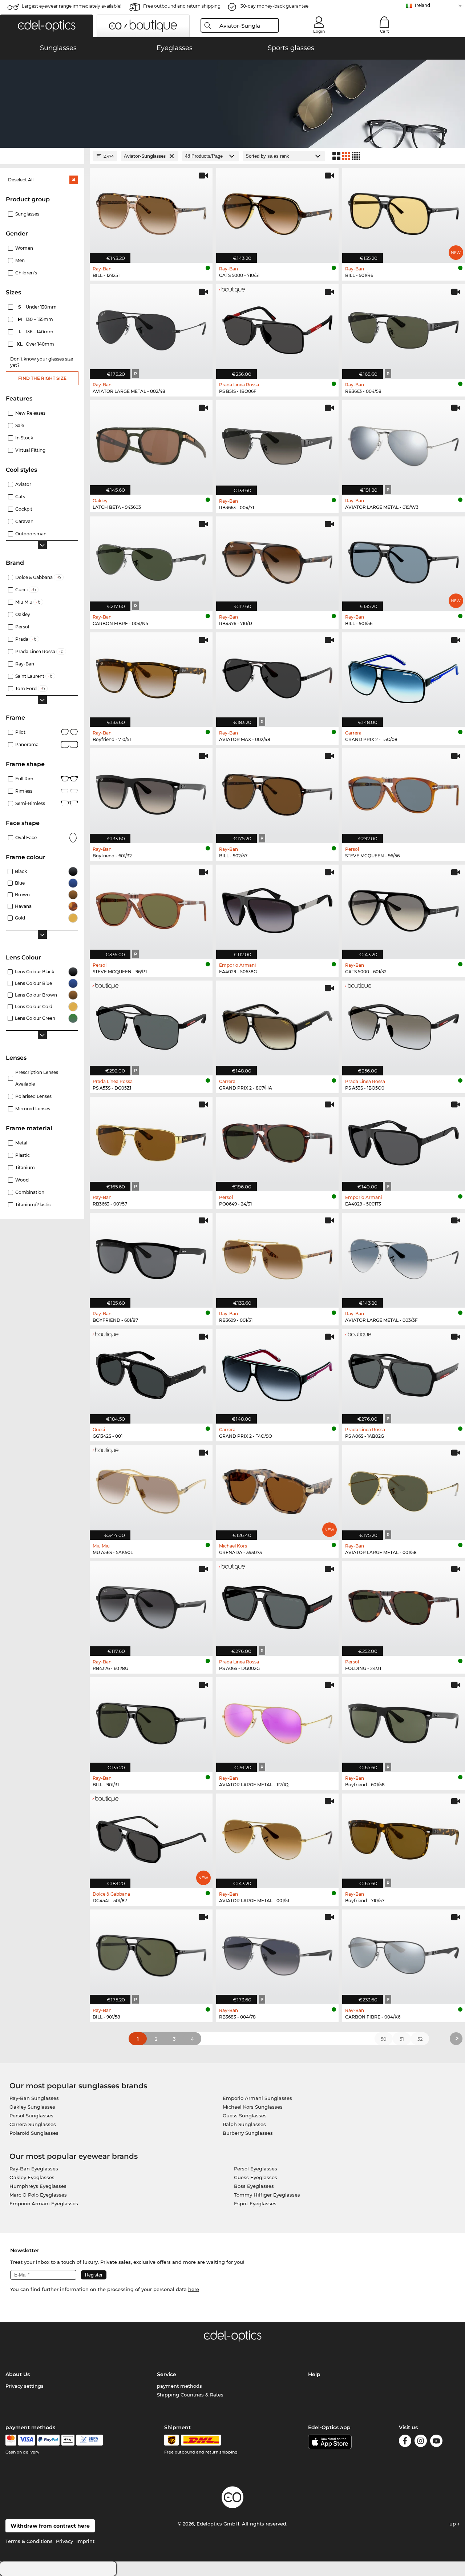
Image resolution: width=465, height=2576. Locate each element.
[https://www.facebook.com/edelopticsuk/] (405, 2442)
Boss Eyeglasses (254, 2186)
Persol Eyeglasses (256, 2169)
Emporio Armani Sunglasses (257, 2098)
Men (20, 260)
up (453, 2524)
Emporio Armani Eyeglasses (44, 2203)
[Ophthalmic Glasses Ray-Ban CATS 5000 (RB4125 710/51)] (278, 211)
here (194, 2289)
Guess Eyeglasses (256, 2177)
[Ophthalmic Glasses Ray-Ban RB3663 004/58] (404, 328)
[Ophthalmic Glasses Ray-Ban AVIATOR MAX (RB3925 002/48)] (278, 676)
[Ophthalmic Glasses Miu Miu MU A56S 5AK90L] (151, 1488)
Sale (20, 425)
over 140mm (36, 344)
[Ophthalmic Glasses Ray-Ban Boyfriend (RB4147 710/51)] (151, 676)
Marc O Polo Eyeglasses (38, 2195)
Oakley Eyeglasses (32, 2177)
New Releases (30, 413)
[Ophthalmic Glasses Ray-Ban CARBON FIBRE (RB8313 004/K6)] (404, 1953)
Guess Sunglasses (245, 2116)
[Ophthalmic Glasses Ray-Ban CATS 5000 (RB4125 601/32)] (404, 908)
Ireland (422, 5)
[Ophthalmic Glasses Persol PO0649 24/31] (278, 1140)
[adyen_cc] (11, 2440)
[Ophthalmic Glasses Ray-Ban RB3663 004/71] (278, 444)
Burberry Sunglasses (248, 2133)
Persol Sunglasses (31, 2116)
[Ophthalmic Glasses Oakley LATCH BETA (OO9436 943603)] (151, 444)
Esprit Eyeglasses (255, 2203)
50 (384, 2039)
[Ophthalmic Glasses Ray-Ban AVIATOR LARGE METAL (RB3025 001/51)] (278, 1837)
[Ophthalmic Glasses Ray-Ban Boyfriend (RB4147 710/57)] (404, 1837)
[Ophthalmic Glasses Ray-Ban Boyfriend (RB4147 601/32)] (151, 792)
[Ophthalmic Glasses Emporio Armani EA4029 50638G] (278, 908)
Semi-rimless (30, 803)
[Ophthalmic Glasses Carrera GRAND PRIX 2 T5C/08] (404, 676)
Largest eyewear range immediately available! (72, 6)
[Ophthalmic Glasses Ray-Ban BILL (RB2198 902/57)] (278, 792)
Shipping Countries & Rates (190, 2395)
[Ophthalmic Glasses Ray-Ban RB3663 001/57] (151, 1140)
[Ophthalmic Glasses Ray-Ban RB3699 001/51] (278, 1256)
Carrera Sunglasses (33, 2124)
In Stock (24, 438)
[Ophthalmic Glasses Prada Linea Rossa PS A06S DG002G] (278, 1605)
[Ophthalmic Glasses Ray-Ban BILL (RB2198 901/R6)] (404, 211)
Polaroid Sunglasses (34, 2133)
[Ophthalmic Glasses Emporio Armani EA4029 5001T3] (404, 1140)
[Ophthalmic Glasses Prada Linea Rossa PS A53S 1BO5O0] (404, 1024)
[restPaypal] (48, 2440)
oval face (26, 838)
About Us (18, 2374)
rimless (24, 791)
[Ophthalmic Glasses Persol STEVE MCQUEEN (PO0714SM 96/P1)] (151, 908)
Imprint (85, 2541)
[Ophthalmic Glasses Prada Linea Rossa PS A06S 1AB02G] (404, 1372)
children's (26, 273)
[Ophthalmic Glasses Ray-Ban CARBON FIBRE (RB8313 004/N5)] (151, 560)
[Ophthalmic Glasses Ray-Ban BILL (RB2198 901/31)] (151, 1721)
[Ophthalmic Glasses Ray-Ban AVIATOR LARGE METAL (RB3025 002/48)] (151, 328)
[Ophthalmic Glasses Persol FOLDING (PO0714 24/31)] (404, 1605)
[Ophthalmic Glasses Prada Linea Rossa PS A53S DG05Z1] (151, 1024)
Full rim (24, 779)
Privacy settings (25, 2386)
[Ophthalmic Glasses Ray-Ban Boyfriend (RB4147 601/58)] (404, 1721)
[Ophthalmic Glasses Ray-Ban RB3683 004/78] (278, 1953)
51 (402, 2039)
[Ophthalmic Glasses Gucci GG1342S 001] (151, 1372)
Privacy (64, 2541)
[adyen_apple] (68, 2440)
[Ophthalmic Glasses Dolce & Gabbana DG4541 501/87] (151, 1837)
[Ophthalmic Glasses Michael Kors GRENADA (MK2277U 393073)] (278, 1488)
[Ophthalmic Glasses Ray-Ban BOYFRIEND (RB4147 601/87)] (151, 1256)
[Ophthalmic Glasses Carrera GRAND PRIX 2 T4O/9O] (278, 1372)
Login (319, 31)
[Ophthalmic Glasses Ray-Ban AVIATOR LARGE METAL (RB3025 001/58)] (404, 1488)
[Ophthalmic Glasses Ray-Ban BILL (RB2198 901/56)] (404, 560)
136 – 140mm (37, 332)
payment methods (179, 2386)
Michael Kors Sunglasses (253, 2107)
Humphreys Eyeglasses (38, 2186)
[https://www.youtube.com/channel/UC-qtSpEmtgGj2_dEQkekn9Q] (436, 2442)
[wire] (90, 2440)
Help (314, 2374)
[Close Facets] (42, 156)
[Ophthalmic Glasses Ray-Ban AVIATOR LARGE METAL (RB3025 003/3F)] (404, 1256)
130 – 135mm (36, 319)
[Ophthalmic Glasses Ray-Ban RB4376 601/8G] (151, 1605)
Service (167, 2374)
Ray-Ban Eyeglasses (34, 2169)
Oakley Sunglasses (32, 2107)
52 (420, 2039)
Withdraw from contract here (50, 2526)
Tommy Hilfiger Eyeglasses (267, 2195)
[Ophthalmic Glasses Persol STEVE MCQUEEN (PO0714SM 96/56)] (404, 792)
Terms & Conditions (29, 2541)
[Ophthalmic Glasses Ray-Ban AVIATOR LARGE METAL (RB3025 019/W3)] (404, 444)
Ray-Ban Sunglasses (34, 2098)
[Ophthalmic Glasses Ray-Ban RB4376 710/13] (278, 560)
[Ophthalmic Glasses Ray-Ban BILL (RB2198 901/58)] (151, 1953)
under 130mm (38, 307)
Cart (385, 31)
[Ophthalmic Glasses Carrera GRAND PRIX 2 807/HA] (278, 1024)
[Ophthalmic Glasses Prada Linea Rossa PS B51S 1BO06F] (278, 328)
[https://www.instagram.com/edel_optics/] (421, 2442)
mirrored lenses (33, 1109)
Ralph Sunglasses (244, 2124)
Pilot (20, 732)
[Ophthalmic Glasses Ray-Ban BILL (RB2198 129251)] (151, 211)
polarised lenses (33, 1096)
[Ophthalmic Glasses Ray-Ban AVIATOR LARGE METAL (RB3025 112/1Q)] (278, 1721)
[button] (46, 26)
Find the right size (42, 378)
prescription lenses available (37, 1078)
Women (24, 248)
